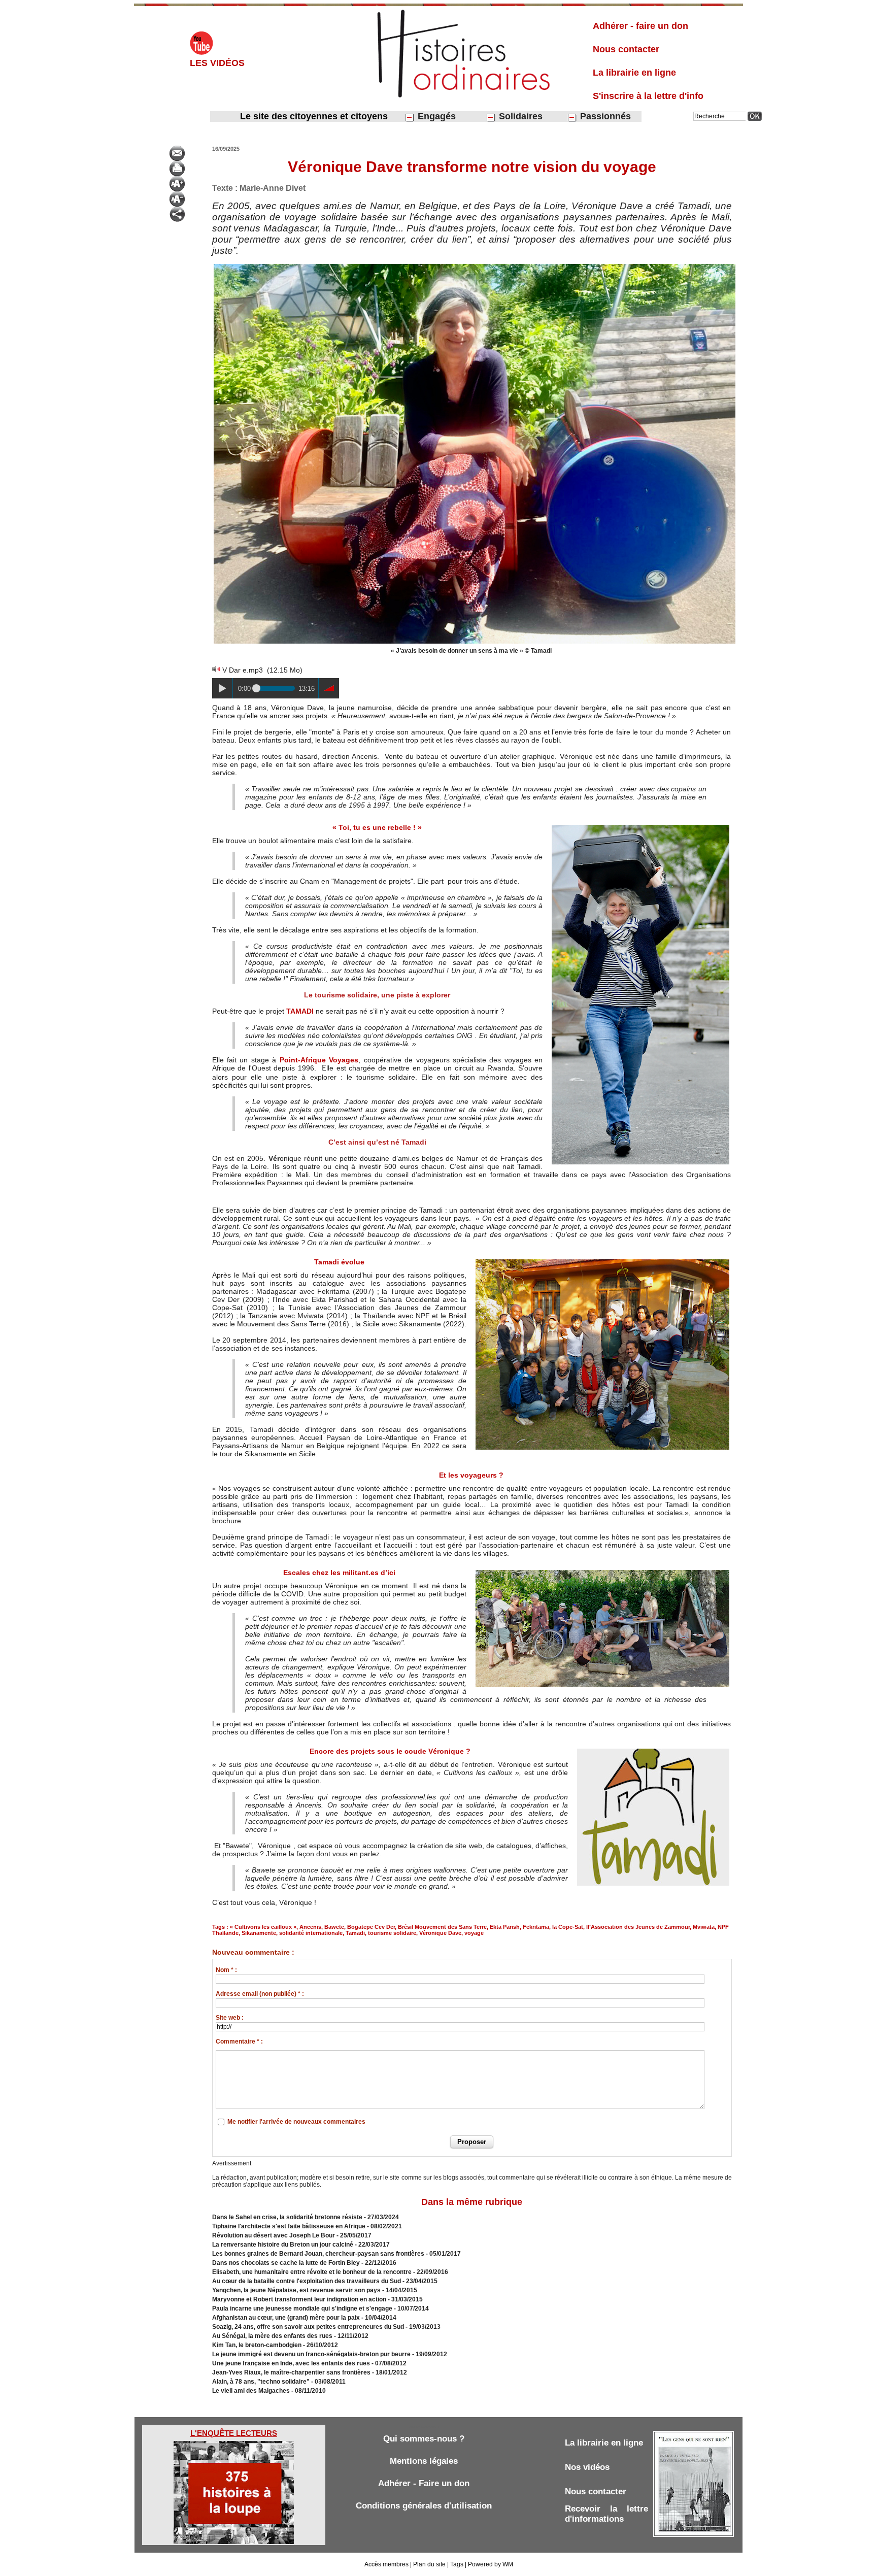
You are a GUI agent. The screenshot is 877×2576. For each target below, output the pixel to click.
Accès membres (386, 2564)
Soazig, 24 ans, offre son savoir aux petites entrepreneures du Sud (308, 2327)
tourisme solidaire (392, 1933)
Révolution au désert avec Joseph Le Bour (274, 2235)
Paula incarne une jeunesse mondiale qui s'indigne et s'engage (302, 2309)
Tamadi (355, 1933)
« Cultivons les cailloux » (263, 1927)
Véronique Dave (440, 1933)
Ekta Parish (505, 1927)
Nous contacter (626, 49)
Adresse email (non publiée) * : (260, 1994)
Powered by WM (491, 2564)
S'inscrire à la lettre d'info (648, 96)
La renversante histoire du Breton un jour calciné (283, 2245)
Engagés (435, 116)
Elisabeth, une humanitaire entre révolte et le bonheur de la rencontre (312, 2272)
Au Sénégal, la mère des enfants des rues (272, 2336)
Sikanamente (259, 1933)
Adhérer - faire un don (640, 26)
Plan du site (429, 2564)
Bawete (334, 1927)
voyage (474, 1933)
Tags (457, 2564)
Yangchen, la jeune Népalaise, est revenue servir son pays (296, 2290)
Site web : (230, 2018)
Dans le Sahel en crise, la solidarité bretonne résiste (287, 2217)
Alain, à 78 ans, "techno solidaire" (261, 2382)
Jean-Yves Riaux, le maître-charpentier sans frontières (291, 2372)
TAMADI (300, 1011)
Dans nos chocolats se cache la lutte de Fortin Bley (286, 2263)
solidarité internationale (311, 1933)
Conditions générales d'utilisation (424, 2506)
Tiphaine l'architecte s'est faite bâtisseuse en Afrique (289, 2226)
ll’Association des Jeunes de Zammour (638, 1927)
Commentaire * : (239, 2042)
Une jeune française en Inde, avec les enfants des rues (291, 2363)
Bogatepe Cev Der (371, 1927)
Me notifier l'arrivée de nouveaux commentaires (296, 2122)
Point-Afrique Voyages (319, 1060)
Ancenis (310, 1927)
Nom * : (226, 1970)
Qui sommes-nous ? (424, 2439)
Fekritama (536, 1927)
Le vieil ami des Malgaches (252, 2391)
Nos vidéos (587, 2467)
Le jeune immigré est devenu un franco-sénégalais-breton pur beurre (311, 2354)
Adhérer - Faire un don (424, 2483)
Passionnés (604, 116)
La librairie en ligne (634, 73)
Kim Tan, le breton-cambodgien (257, 2345)
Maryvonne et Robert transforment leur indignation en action (299, 2299)
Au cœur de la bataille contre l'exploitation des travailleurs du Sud (307, 2281)
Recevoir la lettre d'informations (606, 2514)
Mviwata (704, 1927)
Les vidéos (217, 63)
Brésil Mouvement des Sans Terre (442, 1927)
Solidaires (519, 116)
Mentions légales (424, 2461)
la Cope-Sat (568, 1927)
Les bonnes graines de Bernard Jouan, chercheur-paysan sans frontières (318, 2254)
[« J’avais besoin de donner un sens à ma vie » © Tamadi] (475, 265)
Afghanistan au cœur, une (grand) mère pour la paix (287, 2318)
